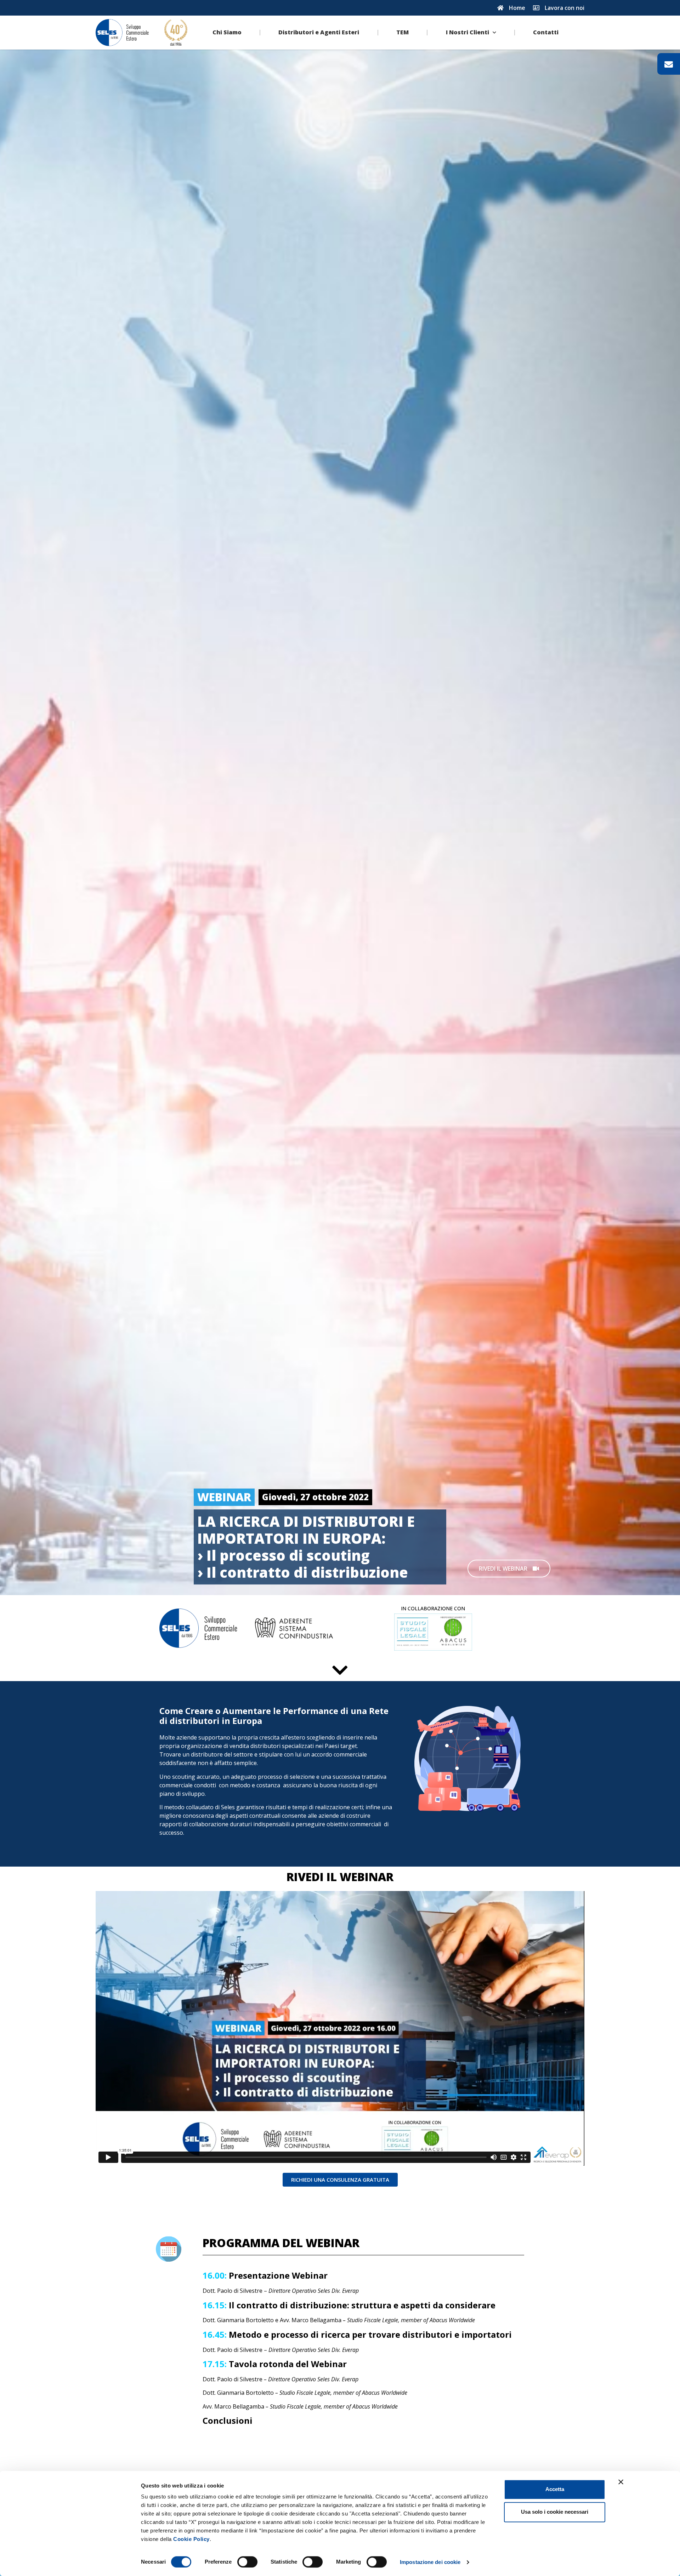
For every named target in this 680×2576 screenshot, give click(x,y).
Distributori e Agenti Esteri (319, 32)
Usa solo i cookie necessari (555, 2512)
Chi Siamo (227, 32)
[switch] (247, 2562)
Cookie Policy (191, 2539)
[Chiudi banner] (621, 2482)
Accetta (555, 2489)
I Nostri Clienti (467, 32)
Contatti (546, 32)
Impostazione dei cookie (430, 2562)
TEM (403, 32)
